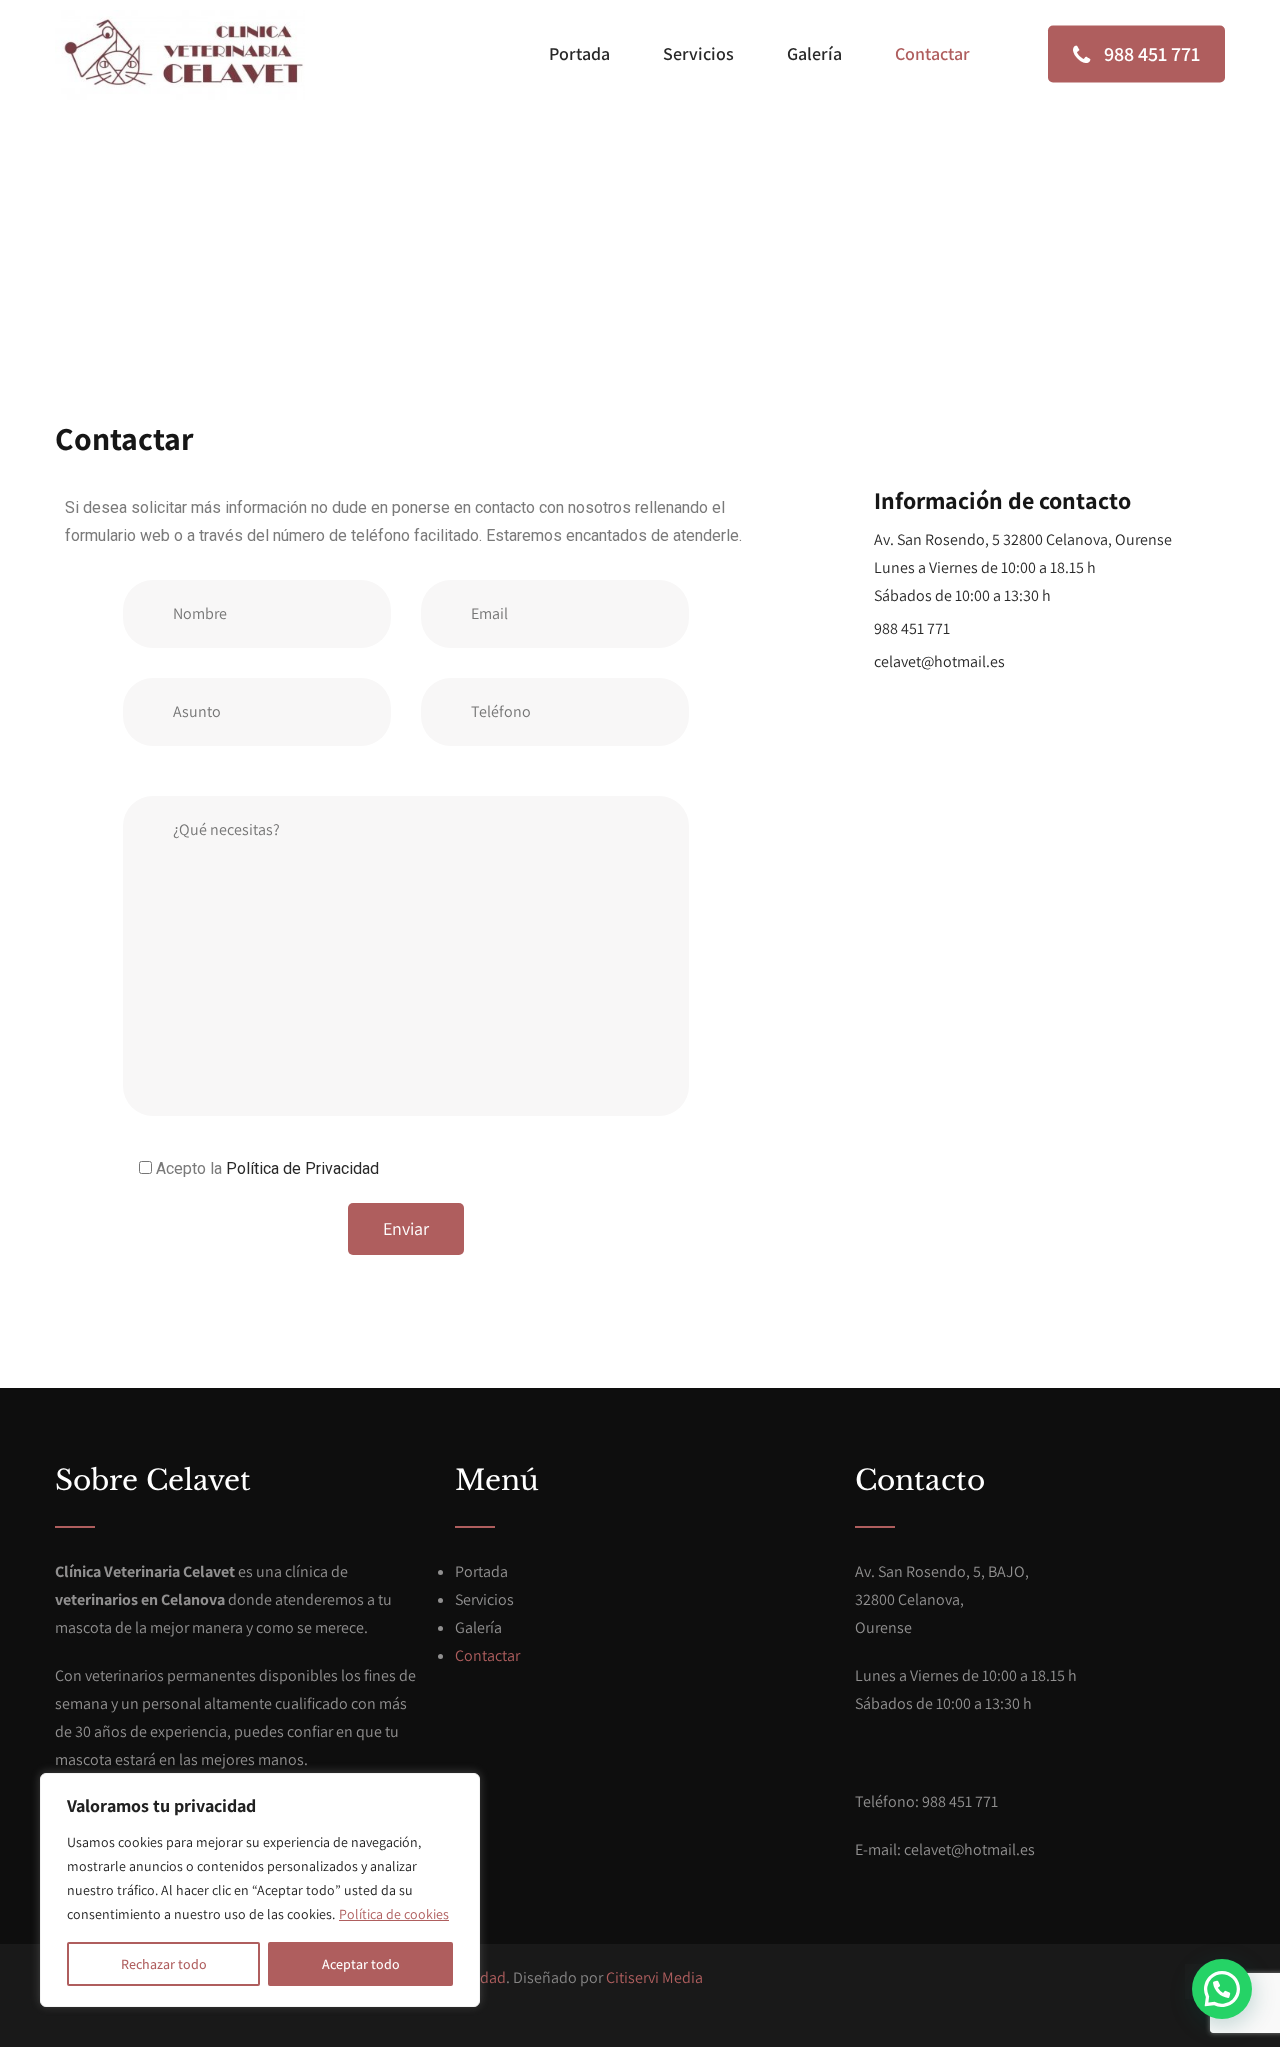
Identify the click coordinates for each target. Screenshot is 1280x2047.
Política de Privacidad (302, 1168)
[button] (1222, 1989)
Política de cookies (394, 1914)
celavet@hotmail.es (939, 661)
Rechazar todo (164, 1964)
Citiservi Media (654, 1977)
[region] (260, 1890)
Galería (814, 53)
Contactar (932, 53)
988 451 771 (1150, 54)
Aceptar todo (361, 1964)
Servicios (698, 53)
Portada (579, 53)
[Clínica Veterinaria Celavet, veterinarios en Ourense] (180, 55)
